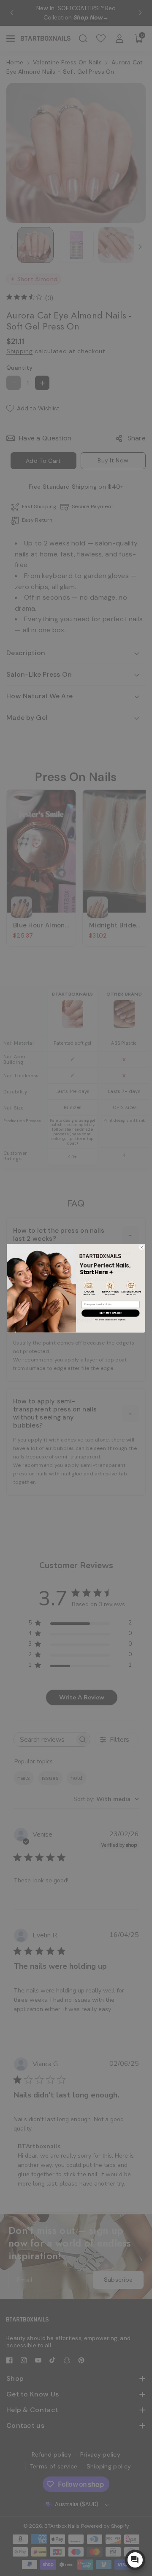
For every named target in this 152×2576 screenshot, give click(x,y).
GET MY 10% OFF (110, 1313)
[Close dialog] (142, 1247)
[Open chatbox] (135, 2560)
